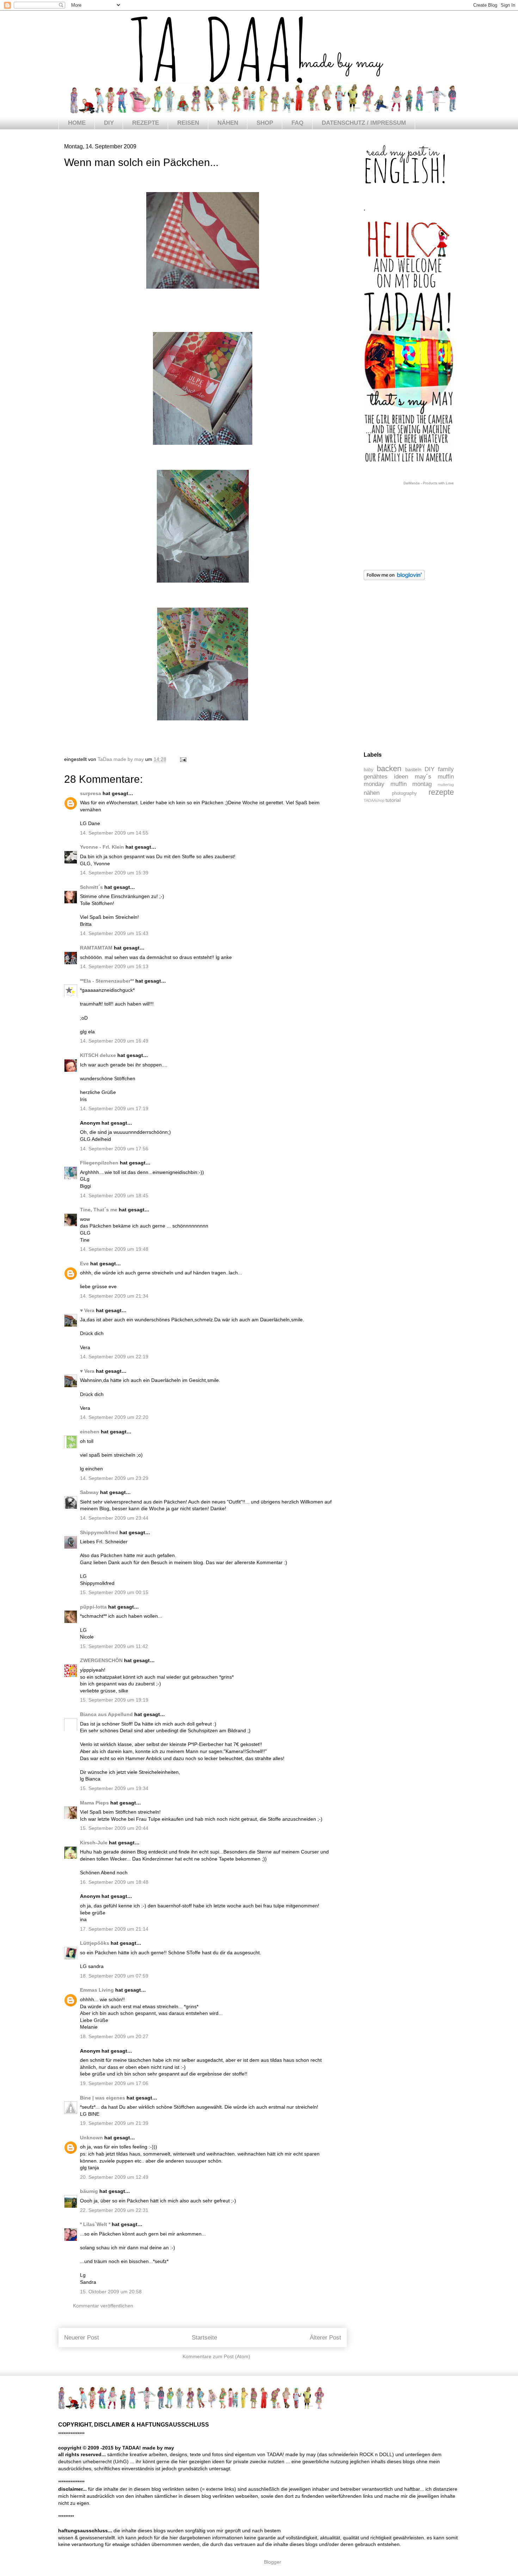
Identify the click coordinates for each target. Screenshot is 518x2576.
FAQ (297, 123)
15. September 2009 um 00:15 (114, 1592)
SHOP (265, 123)
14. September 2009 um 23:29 (114, 1478)
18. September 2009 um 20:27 (114, 2036)
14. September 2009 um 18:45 (114, 1195)
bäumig (89, 2191)
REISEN (188, 123)
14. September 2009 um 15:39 (114, 873)
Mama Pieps (94, 1803)
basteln (413, 769)
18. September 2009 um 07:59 (114, 1976)
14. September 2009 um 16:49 (114, 1041)
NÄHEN (228, 123)
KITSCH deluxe (98, 1055)
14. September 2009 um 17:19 (114, 1108)
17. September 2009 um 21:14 (114, 1929)
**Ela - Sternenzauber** (107, 981)
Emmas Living (97, 1990)
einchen (90, 1432)
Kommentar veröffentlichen (103, 2306)
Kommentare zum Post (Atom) (216, 2356)
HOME (77, 123)
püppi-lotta (93, 1607)
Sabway (89, 1492)
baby (369, 770)
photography (404, 793)
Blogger (272, 2562)
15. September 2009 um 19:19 (114, 1700)
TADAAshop (374, 800)
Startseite (204, 2338)
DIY (109, 123)
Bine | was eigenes (103, 2098)
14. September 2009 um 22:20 (114, 1417)
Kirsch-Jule (94, 1843)
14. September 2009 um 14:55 (114, 833)
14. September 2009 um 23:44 (114, 1518)
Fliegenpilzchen (99, 1163)
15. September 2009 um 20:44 (114, 1828)
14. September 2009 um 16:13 (114, 966)
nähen (372, 793)
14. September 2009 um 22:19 (114, 1357)
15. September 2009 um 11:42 (114, 1646)
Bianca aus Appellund (106, 1714)
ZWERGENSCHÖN (101, 1660)
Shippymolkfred (99, 1532)
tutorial (393, 800)
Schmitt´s (91, 887)
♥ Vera (87, 1310)
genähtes (376, 777)
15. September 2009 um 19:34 (114, 1788)
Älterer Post (325, 2338)
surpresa (91, 793)
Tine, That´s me (99, 1210)
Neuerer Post (82, 2338)
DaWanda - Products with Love (429, 483)
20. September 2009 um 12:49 (114, 2177)
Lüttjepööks (95, 1943)
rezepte (441, 792)
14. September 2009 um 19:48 (114, 1249)
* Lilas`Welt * (95, 2224)
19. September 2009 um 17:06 (114, 2083)
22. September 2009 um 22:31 (114, 2210)
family (446, 769)
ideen (401, 777)
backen (389, 769)
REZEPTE (146, 123)
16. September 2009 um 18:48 (114, 1882)
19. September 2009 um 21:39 (114, 2123)
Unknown (91, 2138)
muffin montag (411, 784)
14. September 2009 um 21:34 (114, 1296)
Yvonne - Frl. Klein (102, 847)
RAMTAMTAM (96, 948)
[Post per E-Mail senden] (183, 759)
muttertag (446, 785)
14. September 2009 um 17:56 (114, 1149)
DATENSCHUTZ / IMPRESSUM (364, 123)
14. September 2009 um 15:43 (114, 933)
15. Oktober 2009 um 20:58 (111, 2292)
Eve (84, 1264)
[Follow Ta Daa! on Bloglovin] (394, 578)
